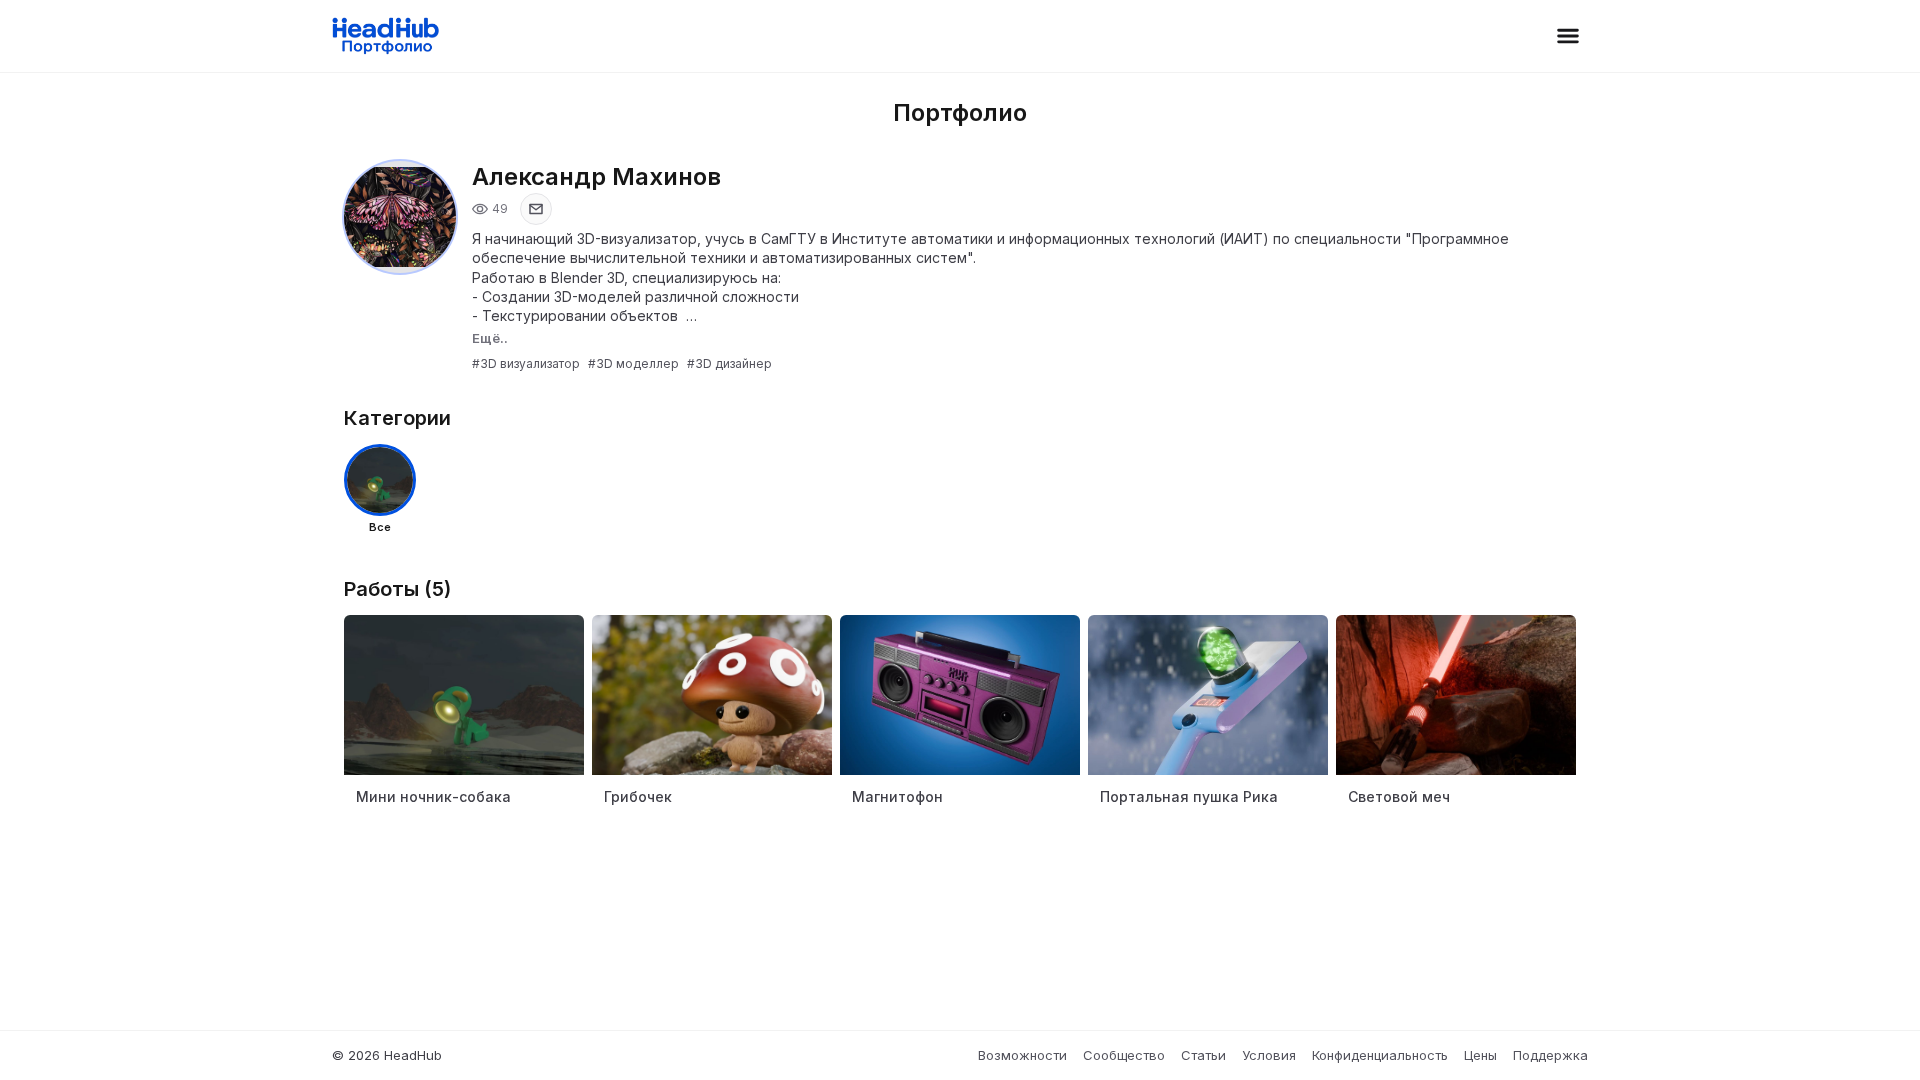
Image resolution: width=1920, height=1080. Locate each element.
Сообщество (1124, 1055)
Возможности (1022, 1055)
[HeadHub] (384, 36)
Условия (1269, 1055)
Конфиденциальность (1380, 1055)
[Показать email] (536, 209)
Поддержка (1550, 1055)
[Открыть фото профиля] (400, 217)
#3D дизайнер (729, 363)
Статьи (1203, 1055)
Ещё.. (490, 338)
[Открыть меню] (1568, 36)
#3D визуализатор (526, 363)
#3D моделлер (633, 363)
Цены (1480, 1055)
